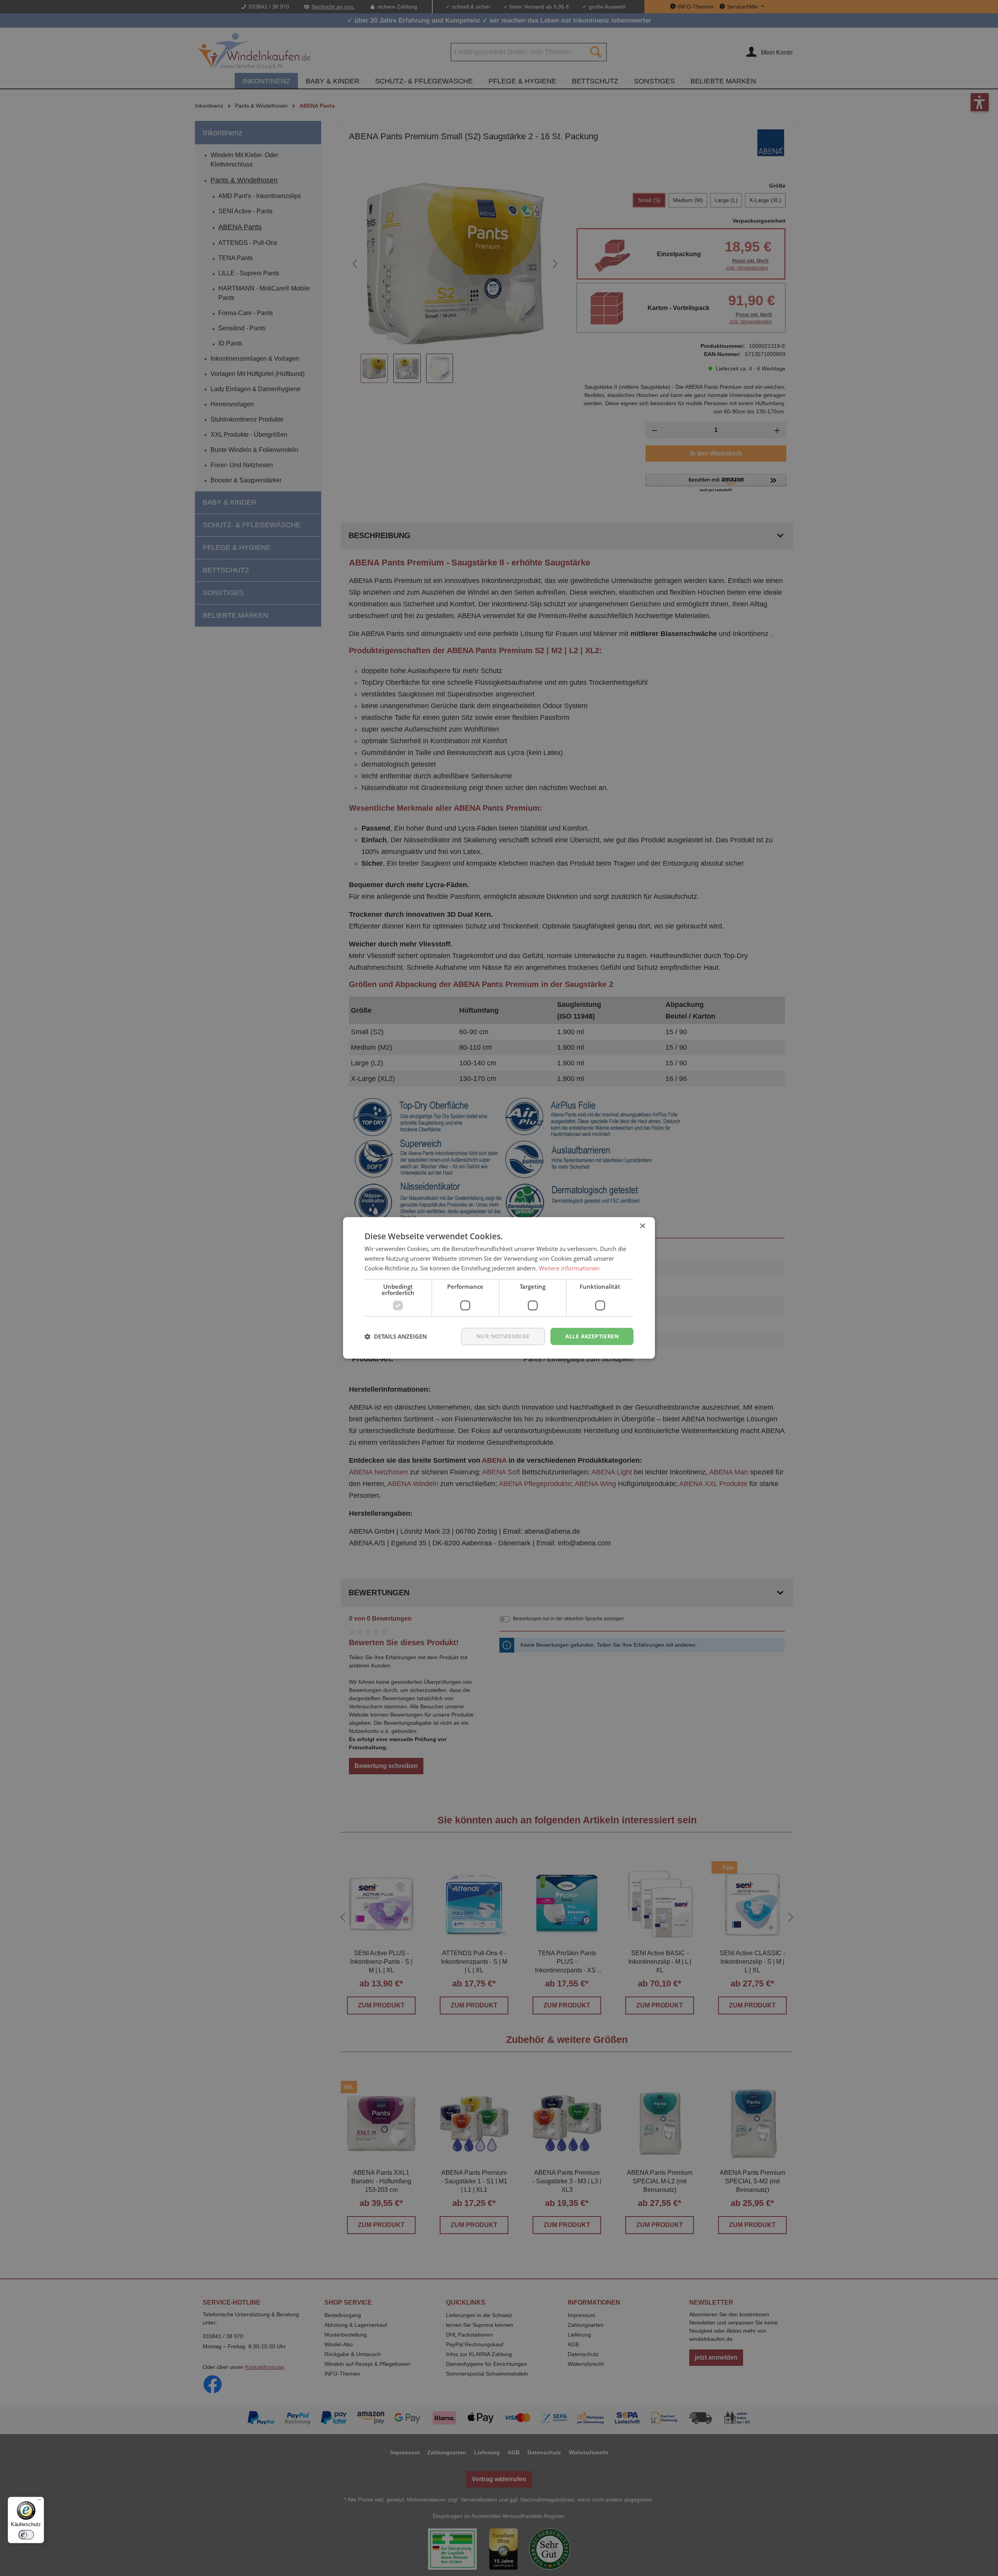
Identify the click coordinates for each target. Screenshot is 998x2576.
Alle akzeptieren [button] (592, 1336)
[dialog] (499, 1288)
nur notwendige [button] (503, 1336)
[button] (396, 1336)
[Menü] (39, 2502)
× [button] (642, 1226)
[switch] (26, 2535)
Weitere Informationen (569, 1268)
